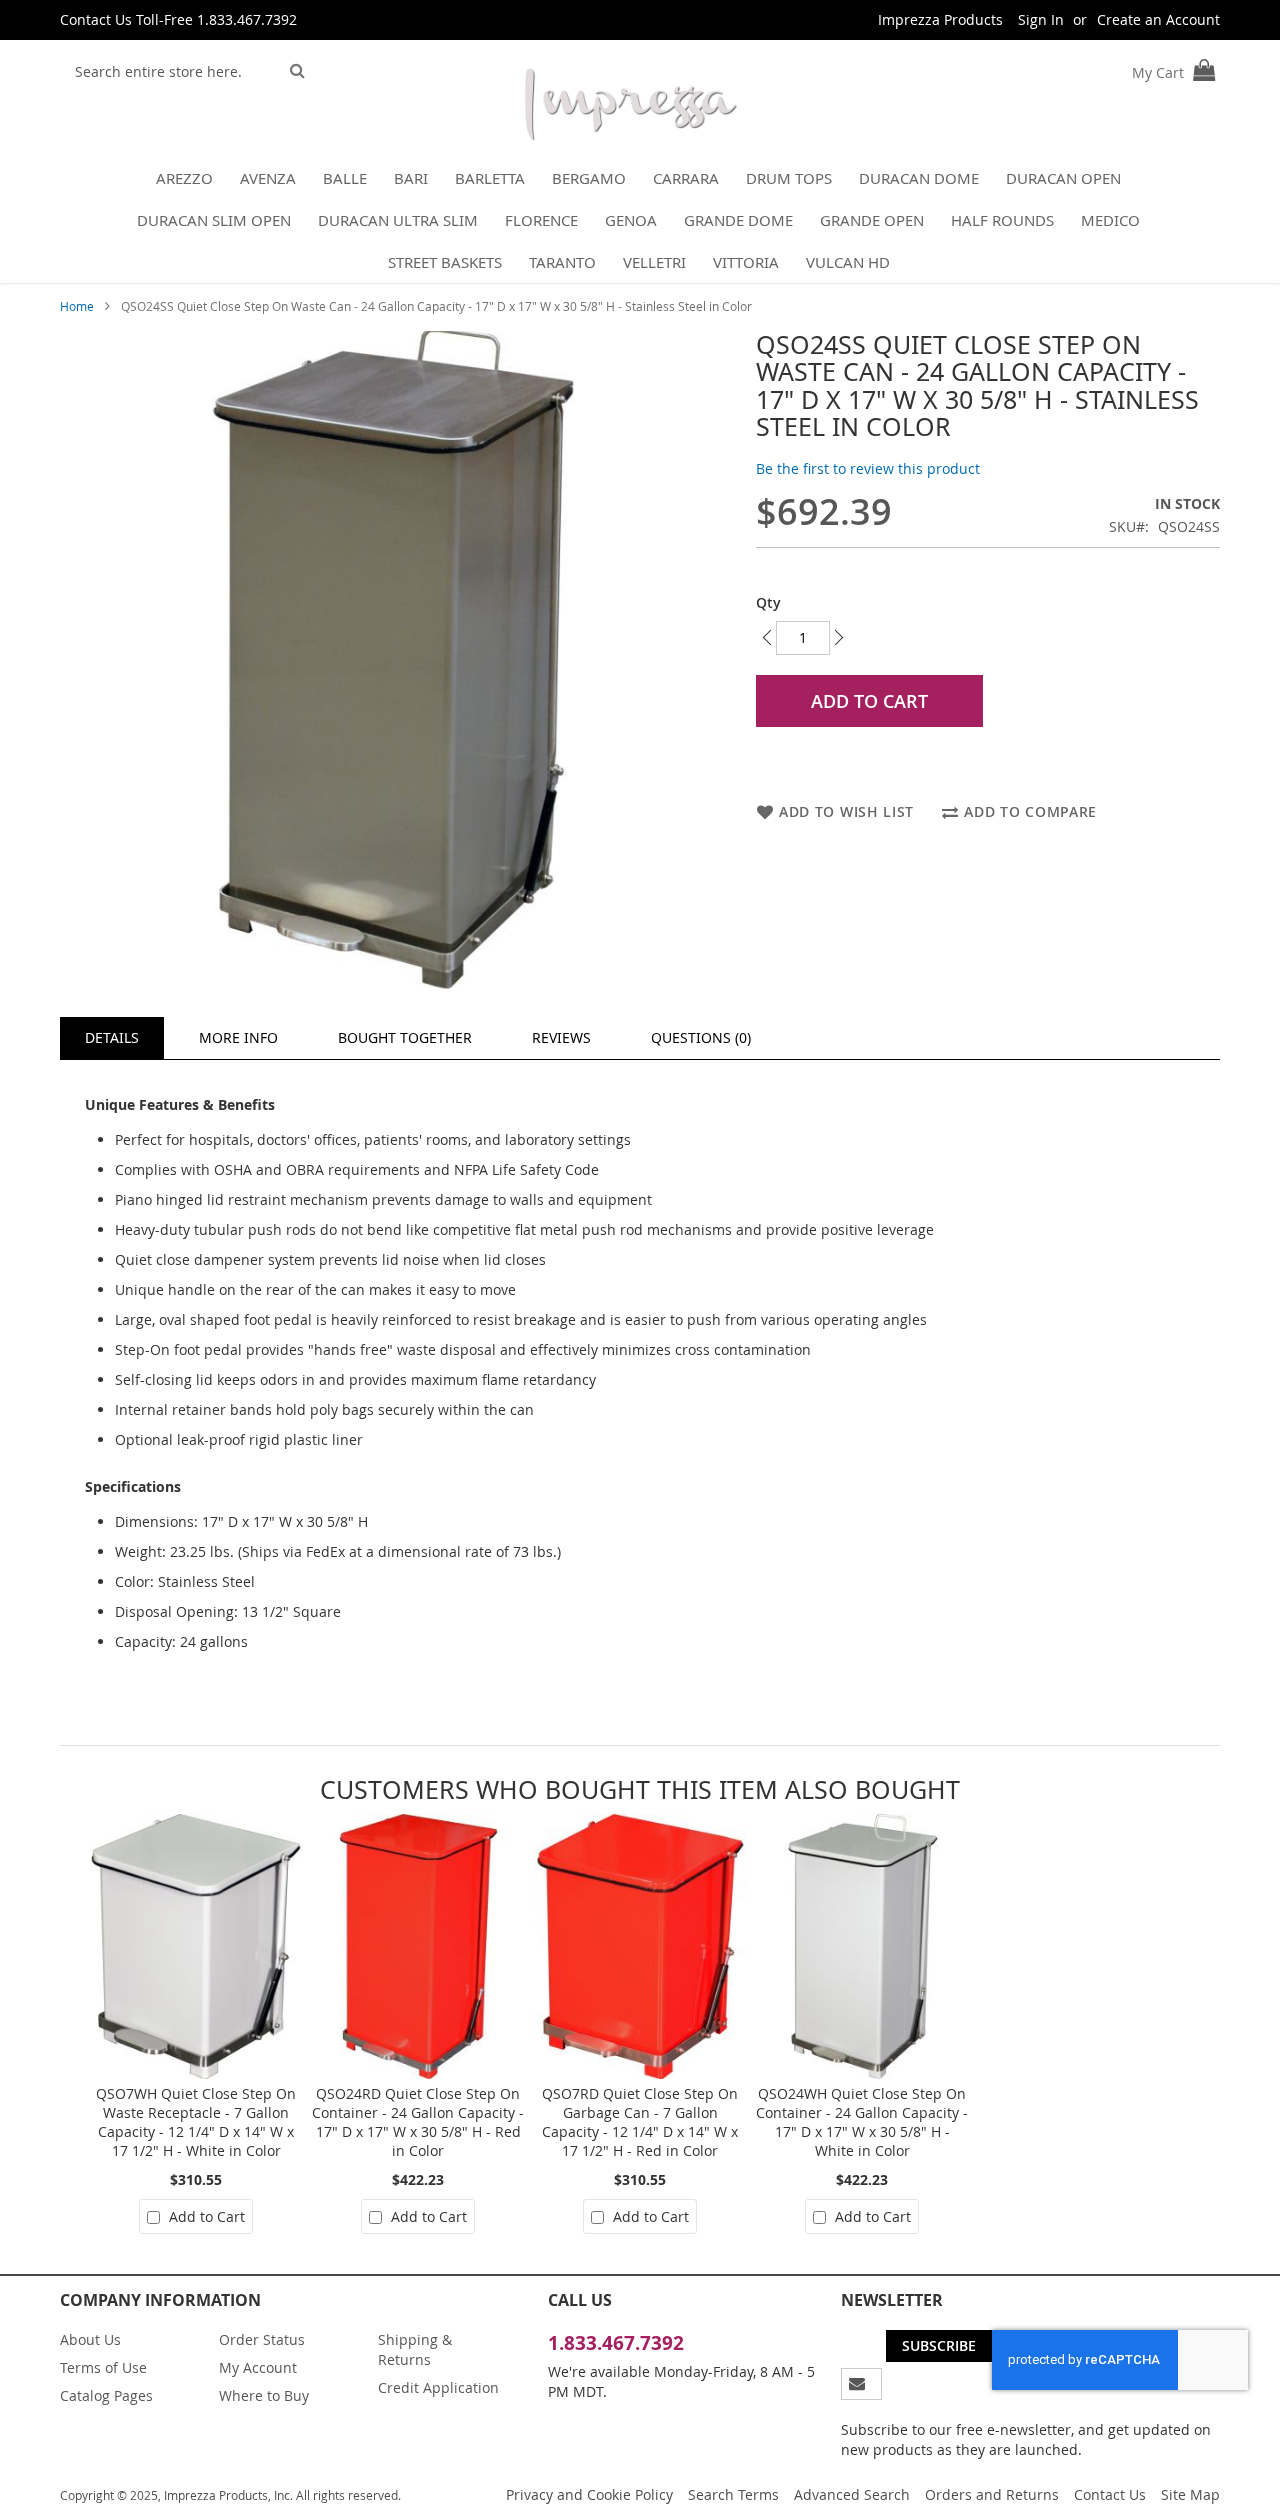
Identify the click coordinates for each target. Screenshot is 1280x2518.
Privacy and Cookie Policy (589, 2494)
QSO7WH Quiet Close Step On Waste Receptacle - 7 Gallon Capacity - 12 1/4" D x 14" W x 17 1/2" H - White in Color (196, 2122)
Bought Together (405, 1037)
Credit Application (438, 2387)
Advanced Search (852, 2494)
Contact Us (1110, 2494)
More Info (238, 1037)
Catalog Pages (106, 2395)
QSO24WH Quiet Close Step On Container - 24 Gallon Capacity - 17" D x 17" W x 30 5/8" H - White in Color (862, 2122)
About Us (90, 2339)
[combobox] (171, 71)
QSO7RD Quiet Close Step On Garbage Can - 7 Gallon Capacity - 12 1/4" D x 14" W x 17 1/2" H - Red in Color (640, 2122)
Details (112, 1037)
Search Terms (733, 2494)
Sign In (1041, 19)
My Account (258, 2367)
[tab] (112, 1038)
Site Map (1190, 2494)
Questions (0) (701, 1037)
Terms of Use (103, 2367)
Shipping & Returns (415, 2349)
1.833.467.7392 (616, 2343)
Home (77, 306)
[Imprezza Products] (630, 108)
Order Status (262, 2339)
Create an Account (1158, 19)
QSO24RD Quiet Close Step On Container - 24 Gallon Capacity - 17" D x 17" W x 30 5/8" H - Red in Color (418, 2122)
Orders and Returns (992, 2494)
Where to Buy (264, 2395)
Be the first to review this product (868, 468)
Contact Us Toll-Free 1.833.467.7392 (178, 19)
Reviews (561, 1037)
